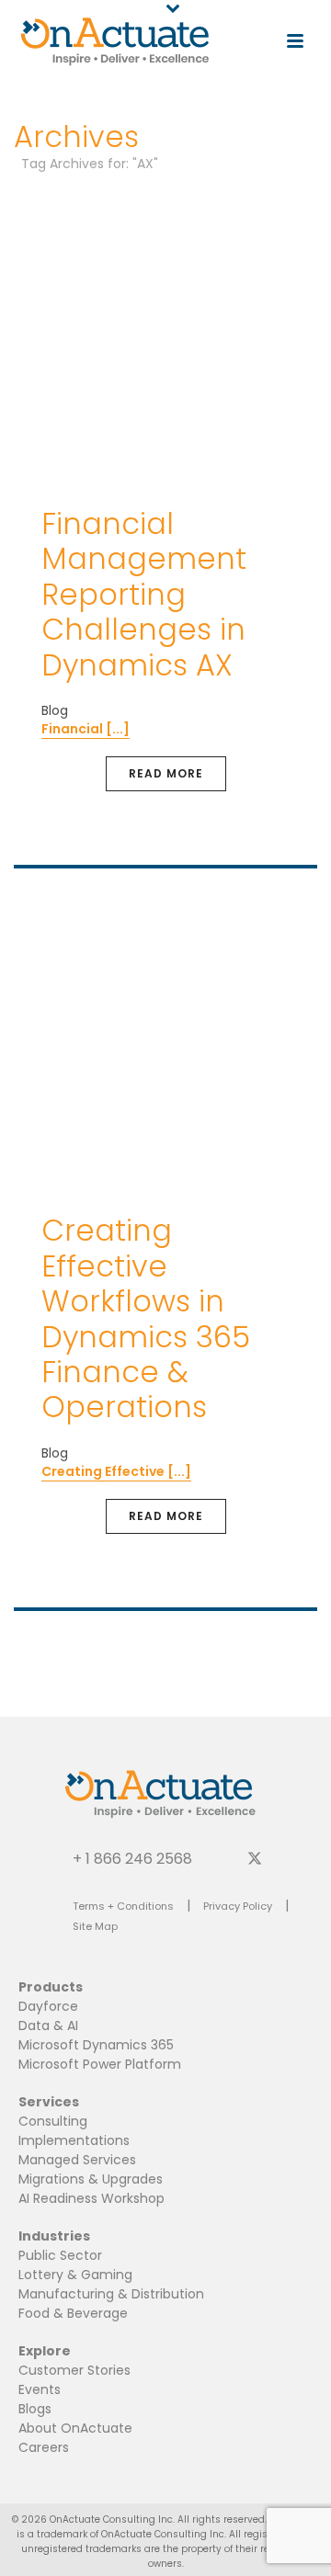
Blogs (35, 2409)
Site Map (95, 1926)
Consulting (53, 2121)
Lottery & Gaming (75, 2275)
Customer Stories (74, 2370)
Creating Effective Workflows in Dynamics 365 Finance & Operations (146, 1318)
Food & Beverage (73, 2313)
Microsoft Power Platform (100, 2064)
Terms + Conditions (123, 1906)
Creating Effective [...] (116, 1471)
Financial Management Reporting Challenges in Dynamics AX (144, 594)
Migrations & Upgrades (91, 2179)
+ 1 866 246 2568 (132, 1858)
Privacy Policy (238, 1906)
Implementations (74, 2140)
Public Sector (60, 2255)
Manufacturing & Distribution (111, 2294)
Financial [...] (86, 729)
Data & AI (48, 2026)
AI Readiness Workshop (91, 2198)
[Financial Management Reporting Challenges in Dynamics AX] (165, 336)
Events (40, 2389)
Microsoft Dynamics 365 (96, 2045)
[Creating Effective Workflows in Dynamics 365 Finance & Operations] (165, 1044)
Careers (44, 2447)
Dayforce (48, 2006)
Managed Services (77, 2160)
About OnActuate (75, 2428)
